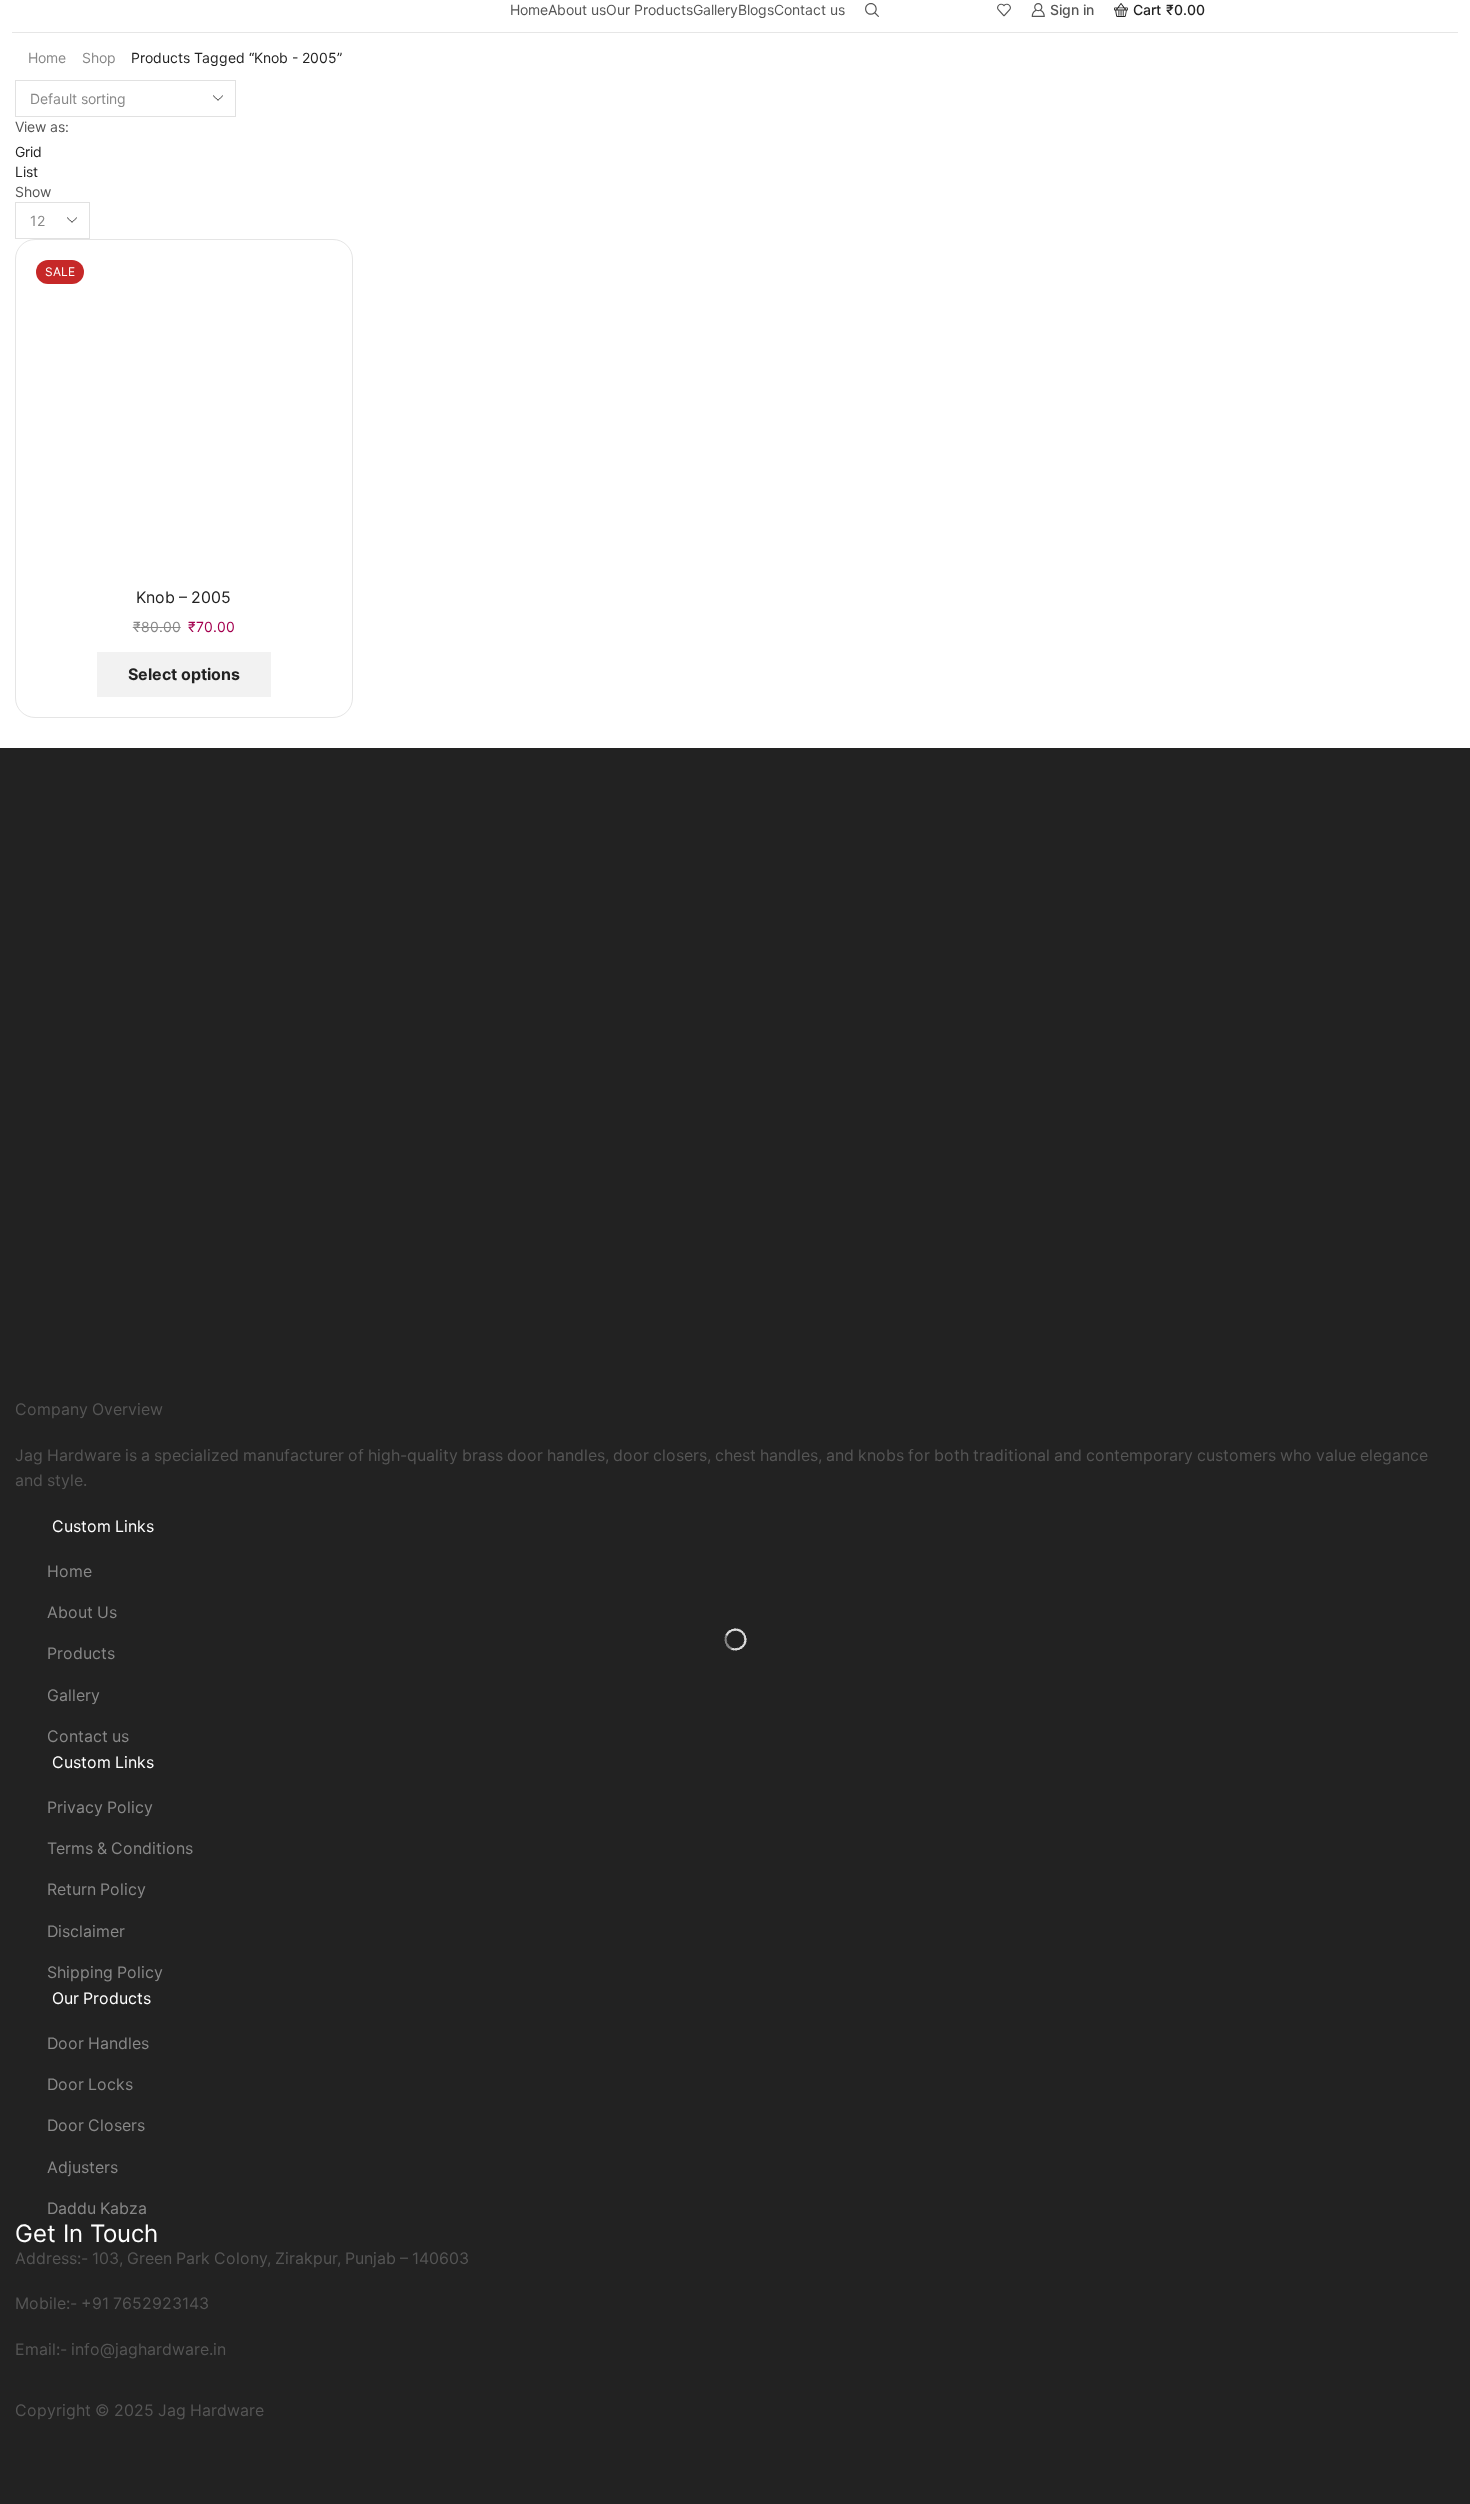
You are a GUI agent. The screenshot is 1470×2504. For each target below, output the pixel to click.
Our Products (649, 9)
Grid (28, 151)
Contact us (809, 9)
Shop (99, 57)
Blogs (756, 9)
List (26, 171)
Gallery (715, 9)
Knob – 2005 (183, 597)
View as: (42, 126)
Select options (184, 674)
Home (529, 9)
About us (577, 9)
